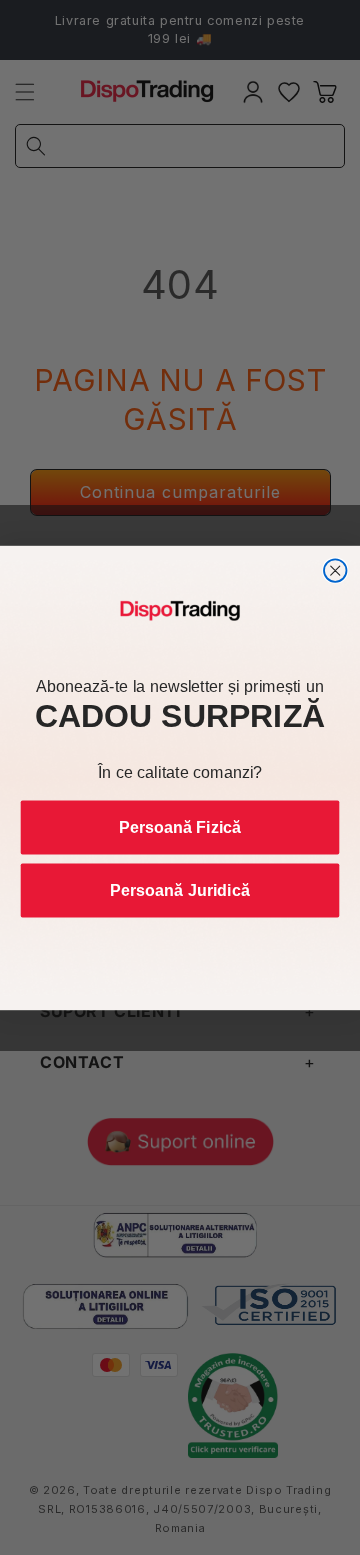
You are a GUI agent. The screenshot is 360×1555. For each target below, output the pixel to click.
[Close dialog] (335, 570)
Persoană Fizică (180, 827)
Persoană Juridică (180, 890)
